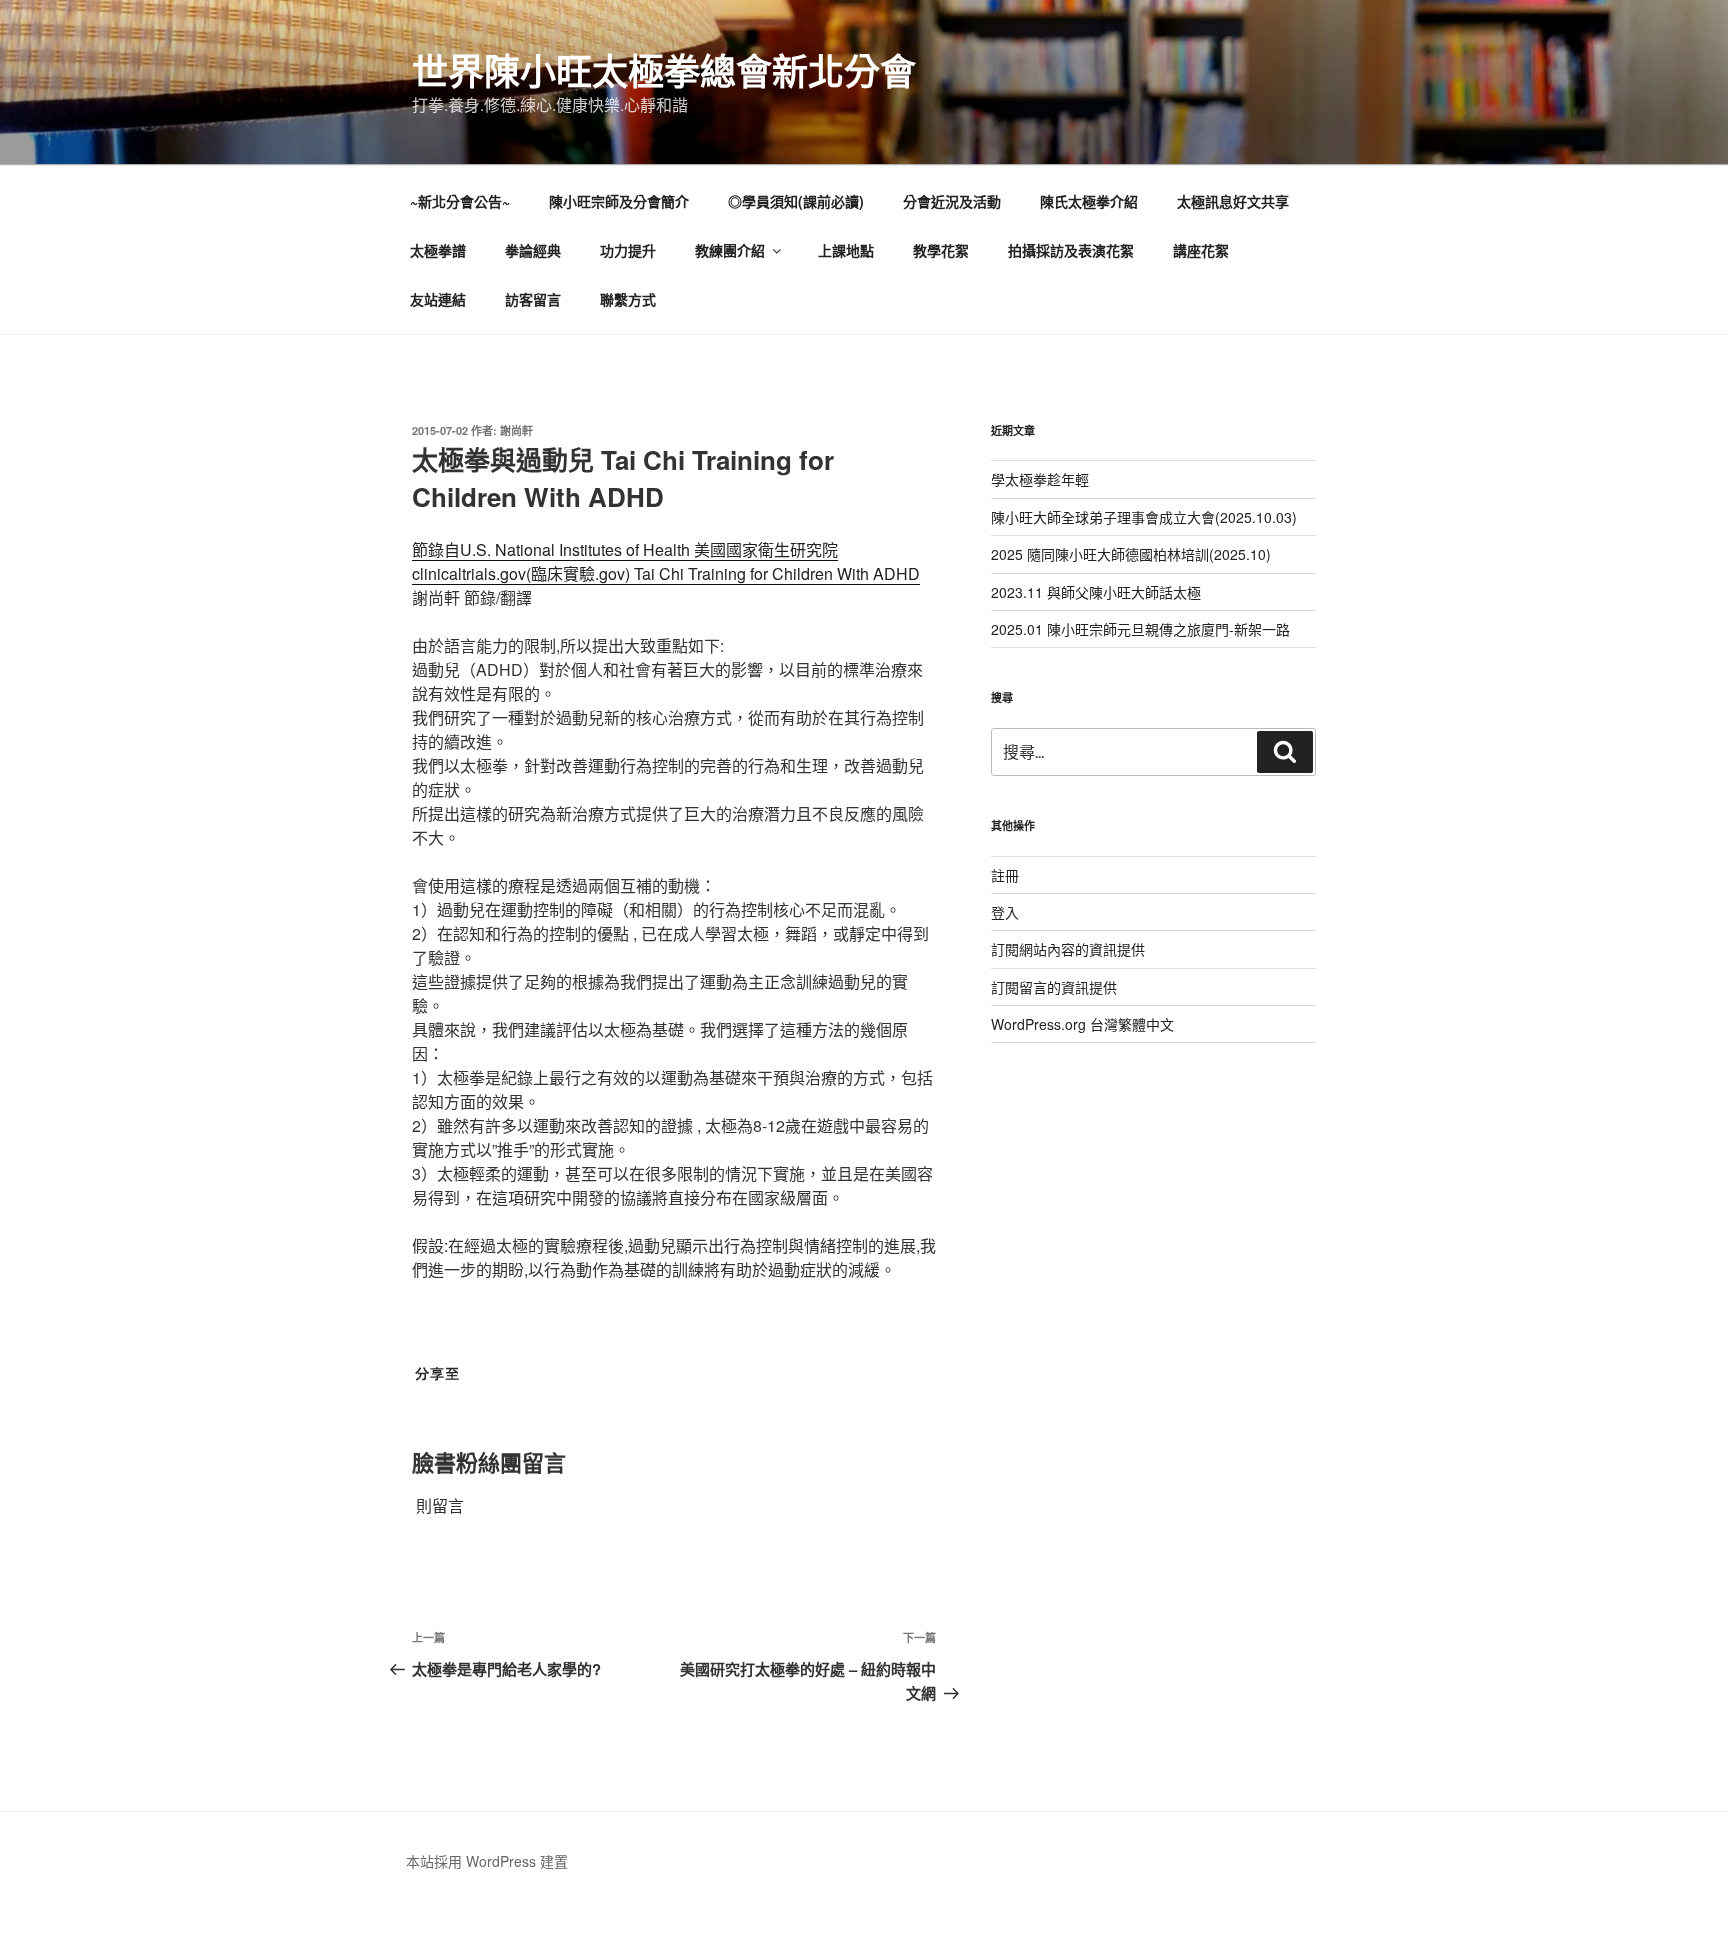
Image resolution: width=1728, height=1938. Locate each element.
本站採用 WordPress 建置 (487, 1861)
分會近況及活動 (952, 201)
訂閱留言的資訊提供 (1054, 987)
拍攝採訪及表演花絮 (1071, 250)
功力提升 (628, 250)
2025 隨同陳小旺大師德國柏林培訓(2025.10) (1131, 554)
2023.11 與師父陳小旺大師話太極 (1096, 592)
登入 (1005, 912)
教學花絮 (941, 250)
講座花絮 (1201, 250)
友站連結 (438, 299)
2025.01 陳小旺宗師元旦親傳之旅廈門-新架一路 (1140, 629)
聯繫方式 (628, 299)
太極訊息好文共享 (1233, 201)
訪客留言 (533, 299)
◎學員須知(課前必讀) (796, 201)
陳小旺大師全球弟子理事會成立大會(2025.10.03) (1144, 517)
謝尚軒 (516, 430)
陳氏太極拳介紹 (1089, 201)
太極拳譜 (438, 250)
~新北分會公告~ (460, 201)
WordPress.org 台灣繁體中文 (1082, 1024)
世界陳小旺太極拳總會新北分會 (664, 70)
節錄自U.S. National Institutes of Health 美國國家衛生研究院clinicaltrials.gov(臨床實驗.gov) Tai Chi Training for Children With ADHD (666, 561)
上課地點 (846, 250)
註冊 (1005, 875)
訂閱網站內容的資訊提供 (1068, 949)
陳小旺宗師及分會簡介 (619, 201)
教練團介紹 (730, 250)
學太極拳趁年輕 (1040, 479)
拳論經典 (533, 250)
